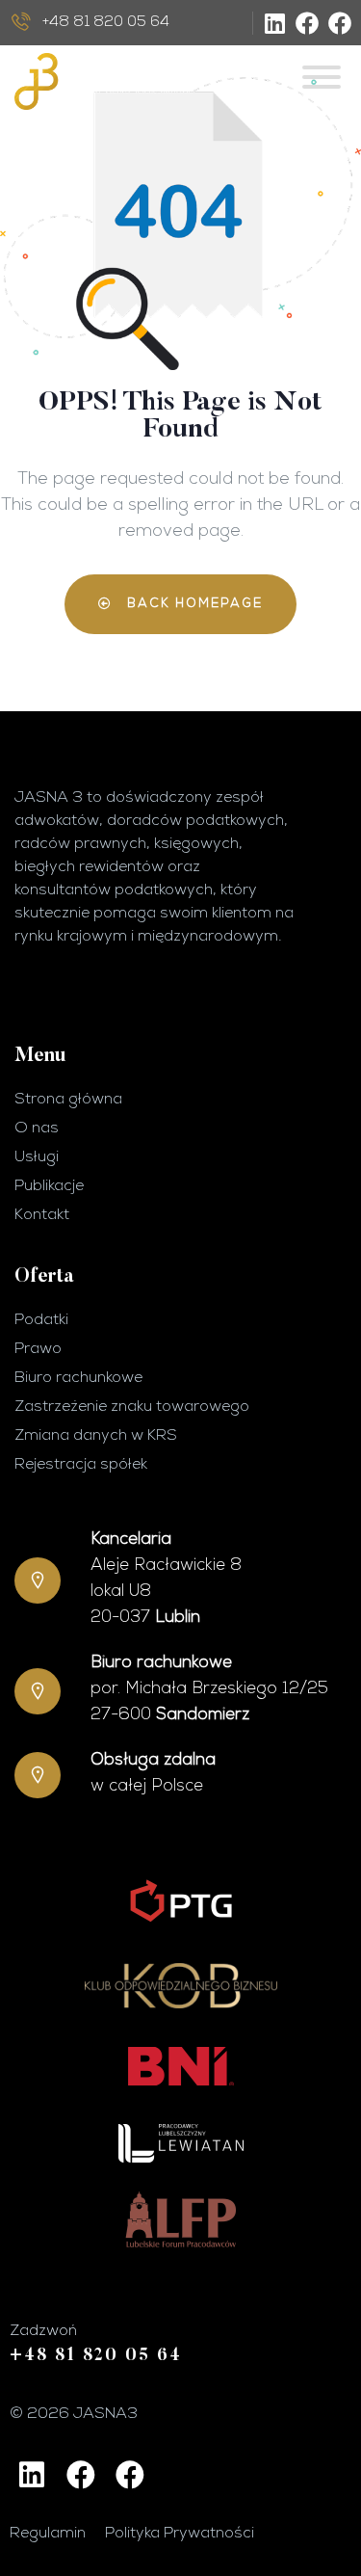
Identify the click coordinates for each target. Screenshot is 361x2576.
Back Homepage (193, 604)
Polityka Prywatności (180, 2534)
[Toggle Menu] (322, 77)
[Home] (103, 81)
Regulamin (48, 2534)
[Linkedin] (274, 23)
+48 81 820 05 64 (96, 2356)
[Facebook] (307, 23)
